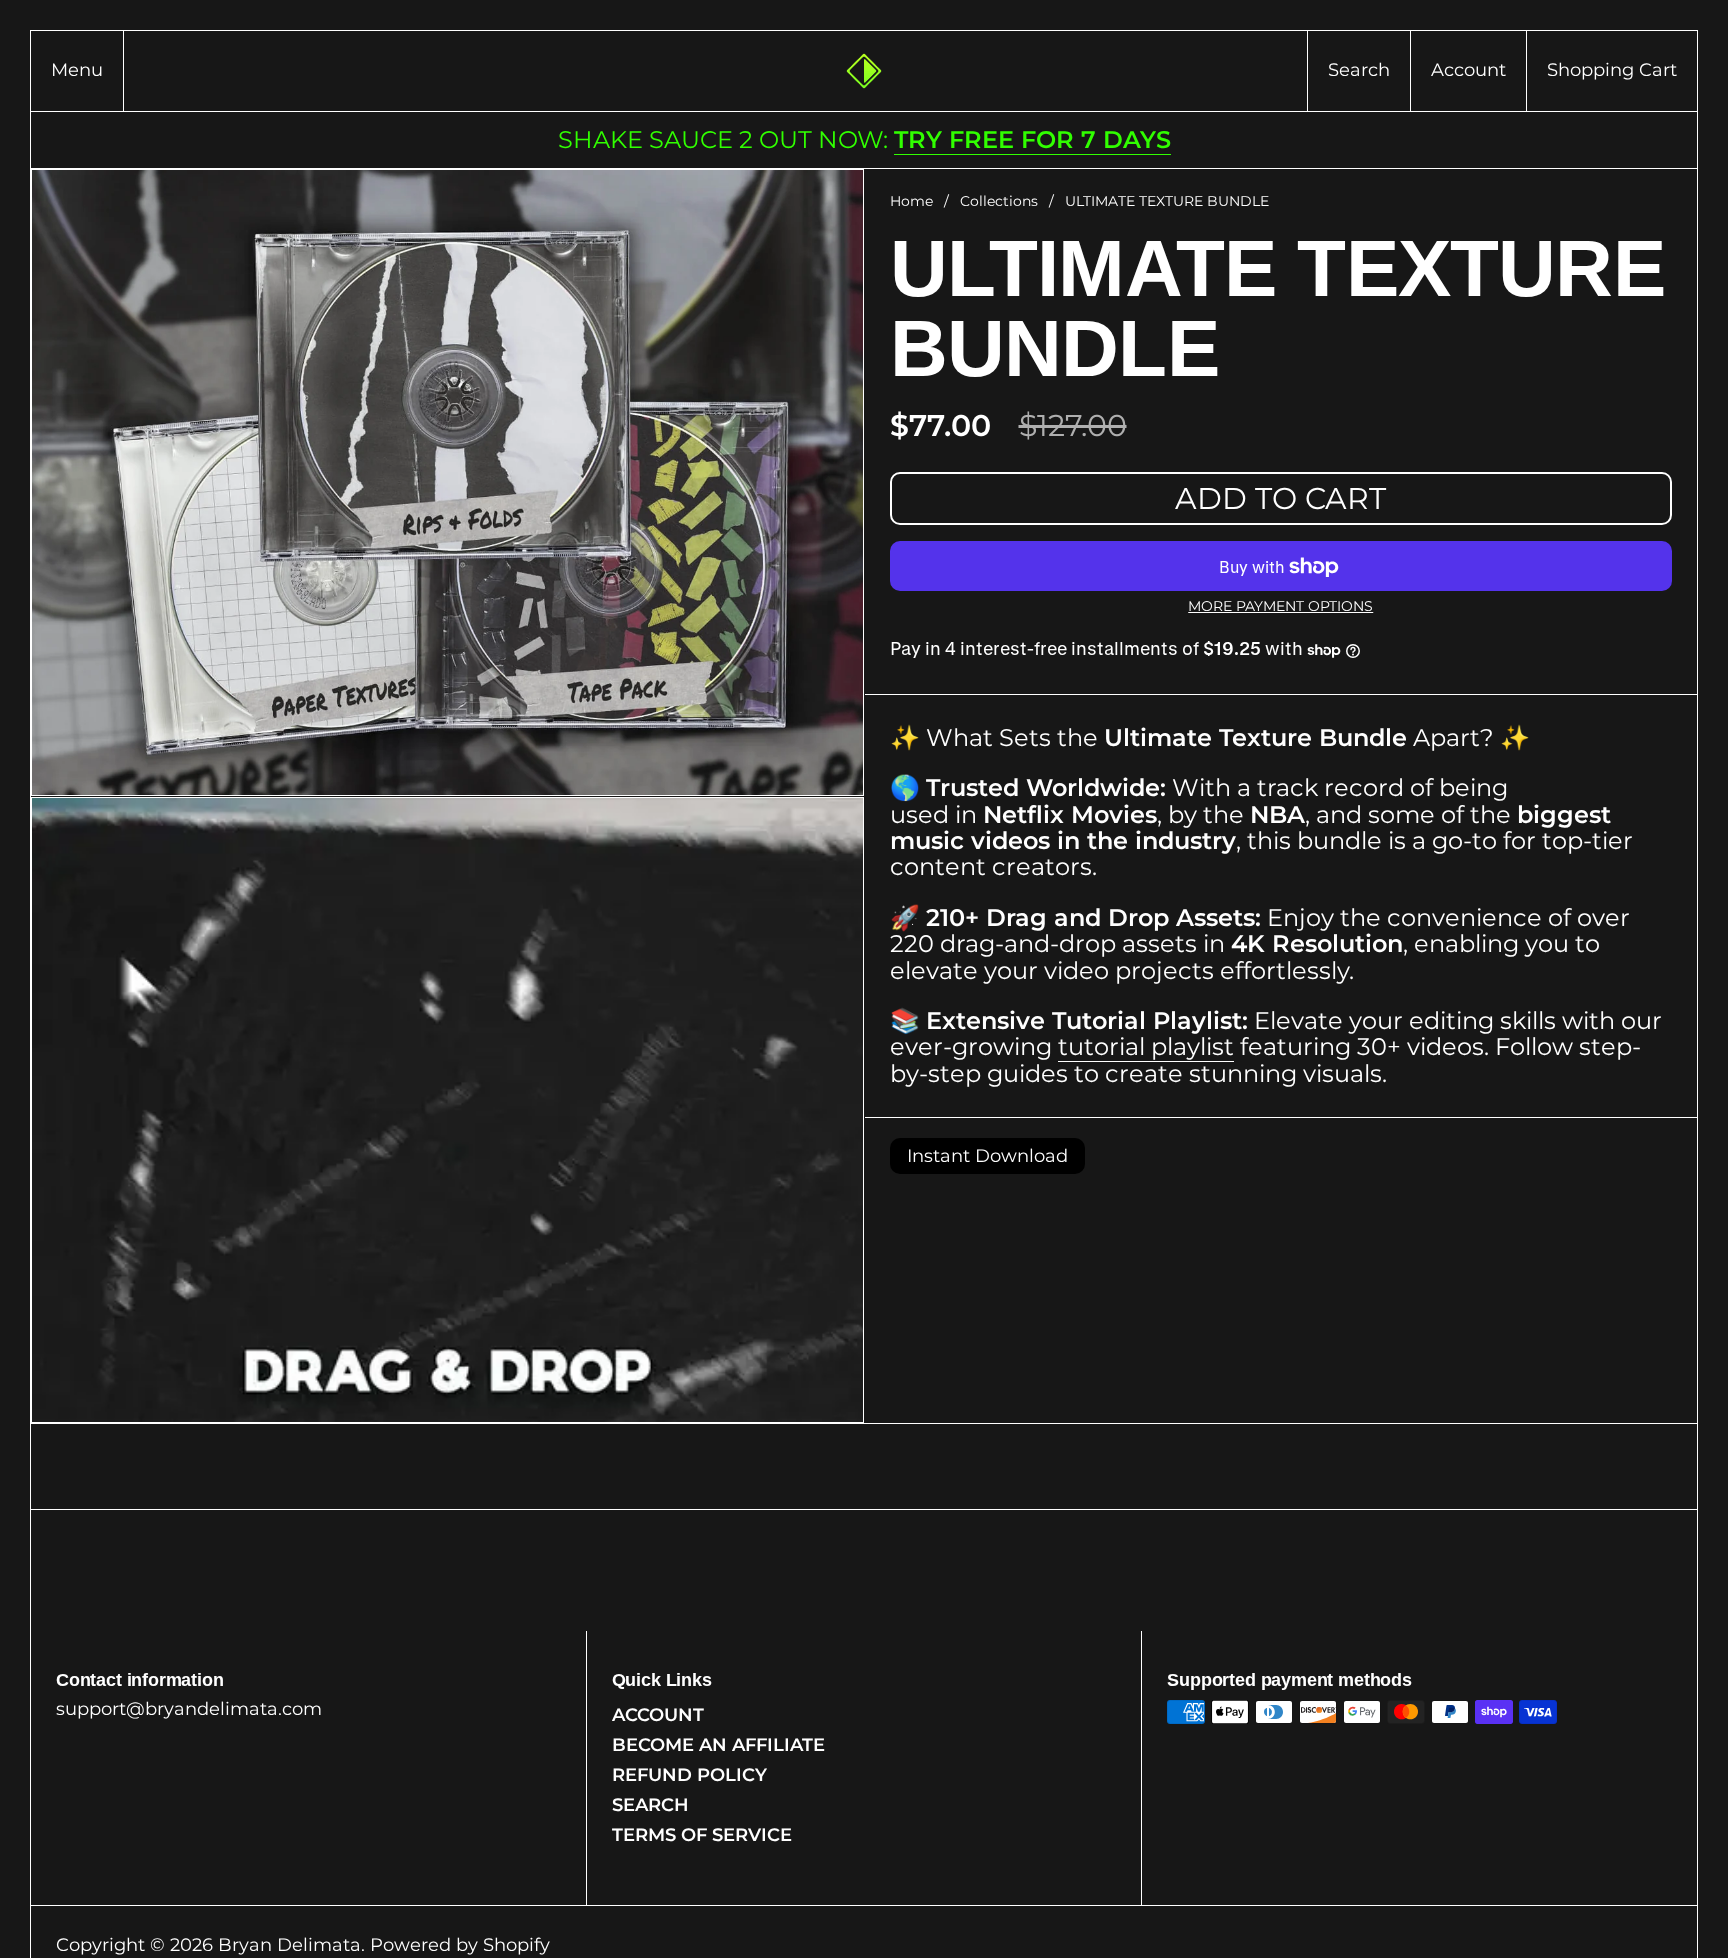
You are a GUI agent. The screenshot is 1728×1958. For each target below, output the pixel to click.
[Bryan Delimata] (864, 71)
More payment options (1280, 607)
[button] (1358, 71)
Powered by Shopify (460, 1945)
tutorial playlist (1146, 1047)
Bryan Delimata (289, 1945)
